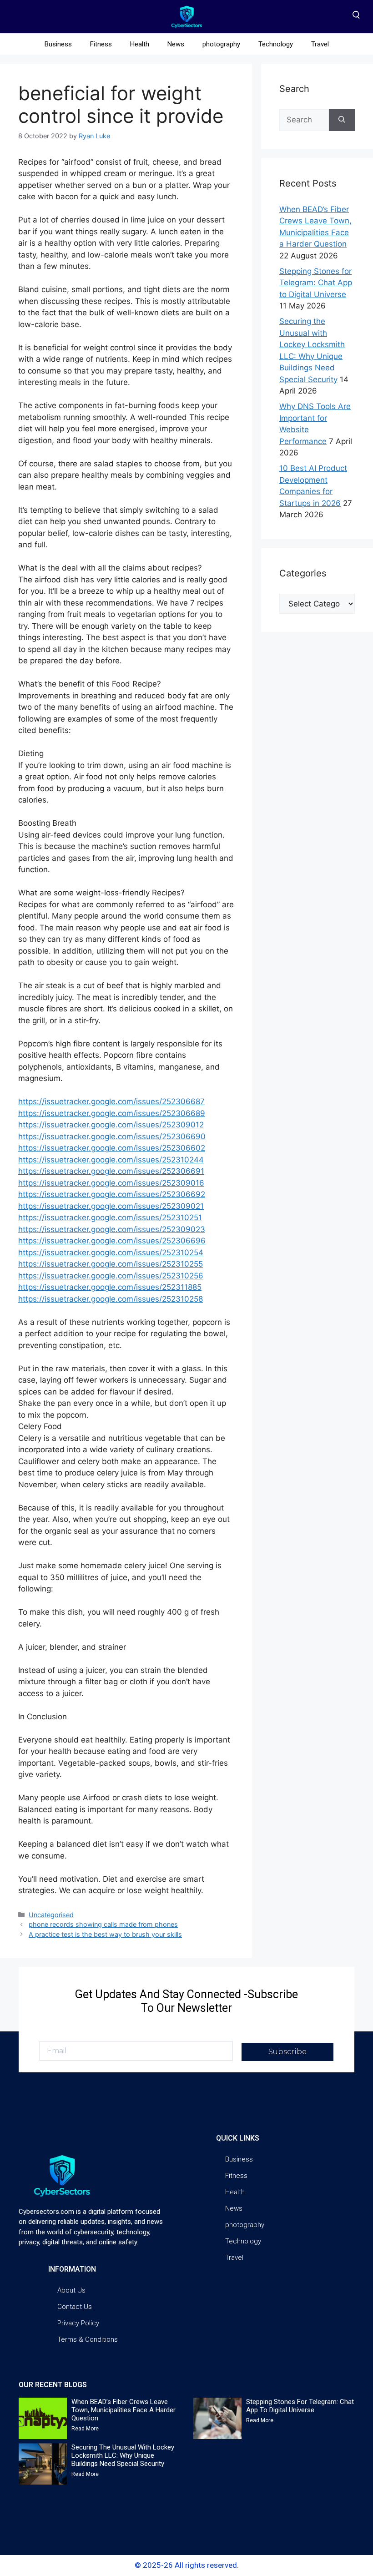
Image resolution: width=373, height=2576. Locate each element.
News (176, 44)
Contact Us (75, 2307)
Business (58, 44)
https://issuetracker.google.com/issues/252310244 (111, 1160)
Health (140, 44)
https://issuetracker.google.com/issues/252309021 (111, 1206)
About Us (71, 2290)
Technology (276, 44)
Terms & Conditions (88, 2339)
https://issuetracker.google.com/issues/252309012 (111, 1125)
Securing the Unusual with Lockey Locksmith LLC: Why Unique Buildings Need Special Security (123, 2455)
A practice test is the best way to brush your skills (105, 1934)
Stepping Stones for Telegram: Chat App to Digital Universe (316, 283)
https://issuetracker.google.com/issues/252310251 (110, 1217)
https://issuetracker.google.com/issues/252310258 (111, 1299)
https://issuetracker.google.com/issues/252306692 (112, 1194)
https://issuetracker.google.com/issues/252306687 (111, 1101)
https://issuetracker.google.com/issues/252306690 (112, 1136)
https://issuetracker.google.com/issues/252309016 (111, 1183)
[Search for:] (304, 120)
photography (221, 44)
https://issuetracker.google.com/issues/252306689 (112, 1113)
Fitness (101, 44)
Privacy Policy (78, 2323)
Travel (320, 44)
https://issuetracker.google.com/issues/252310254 (111, 1253)
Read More (85, 2429)
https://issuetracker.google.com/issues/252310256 (111, 1276)
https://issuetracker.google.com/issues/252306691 (111, 1171)
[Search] (342, 120)
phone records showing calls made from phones (103, 1924)
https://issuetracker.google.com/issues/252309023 (112, 1229)
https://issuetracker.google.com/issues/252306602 (112, 1148)
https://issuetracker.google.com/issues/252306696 (112, 1241)
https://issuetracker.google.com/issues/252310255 (111, 1264)
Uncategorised (51, 1915)
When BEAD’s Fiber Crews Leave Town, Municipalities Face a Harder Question (123, 2410)
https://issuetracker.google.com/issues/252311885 (110, 1287)
